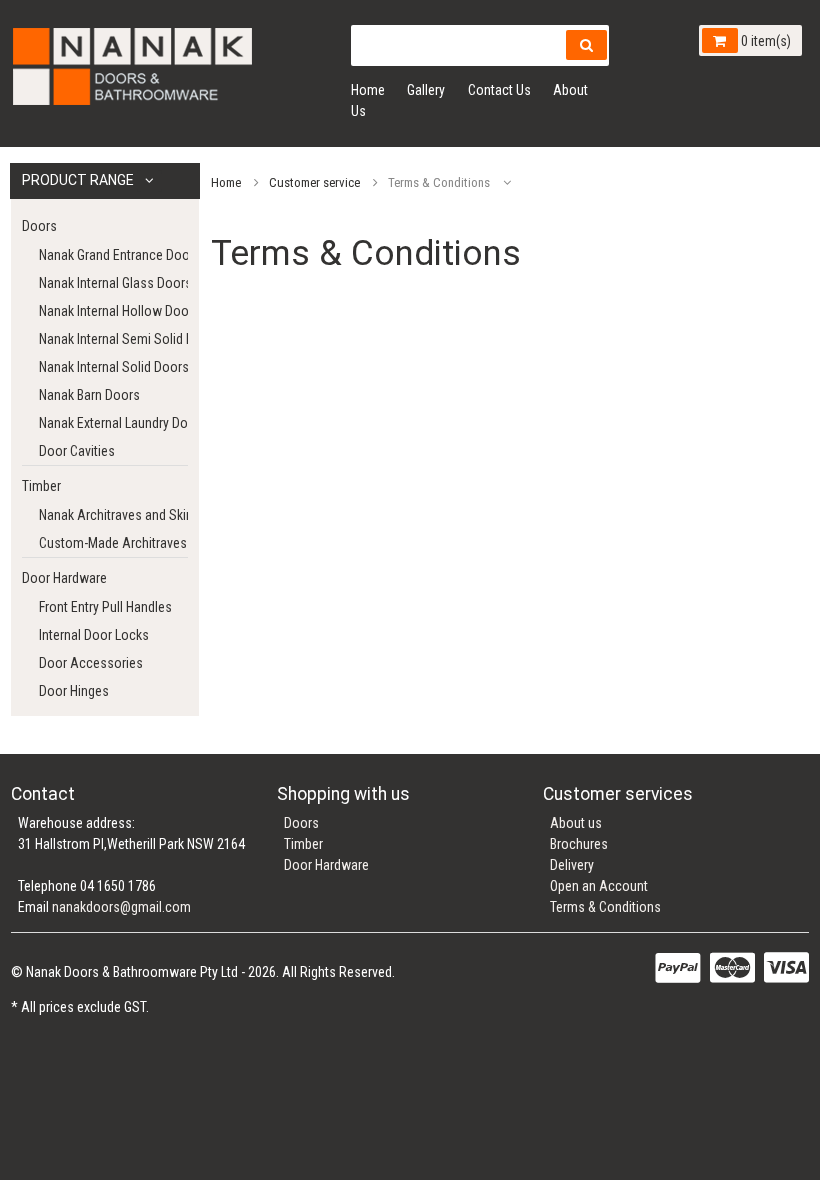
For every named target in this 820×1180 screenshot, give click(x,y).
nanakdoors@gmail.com (121, 907)
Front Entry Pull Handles (105, 607)
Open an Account (599, 886)
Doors (39, 226)
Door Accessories (91, 663)
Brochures (579, 844)
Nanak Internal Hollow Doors (113, 311)
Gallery (426, 90)
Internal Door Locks (94, 635)
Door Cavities (77, 451)
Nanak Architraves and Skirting (113, 515)
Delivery (572, 865)
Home (368, 90)
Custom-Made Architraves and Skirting (113, 543)
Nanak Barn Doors (89, 395)
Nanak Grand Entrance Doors (113, 255)
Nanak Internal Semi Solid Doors (113, 339)
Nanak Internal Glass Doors (113, 283)
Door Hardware (64, 578)
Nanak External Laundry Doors (113, 423)
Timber (41, 486)
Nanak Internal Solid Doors (113, 367)
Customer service (314, 182)
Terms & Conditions (605, 907)
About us (576, 823)
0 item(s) (764, 41)
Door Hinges (74, 691)
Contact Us (499, 90)
